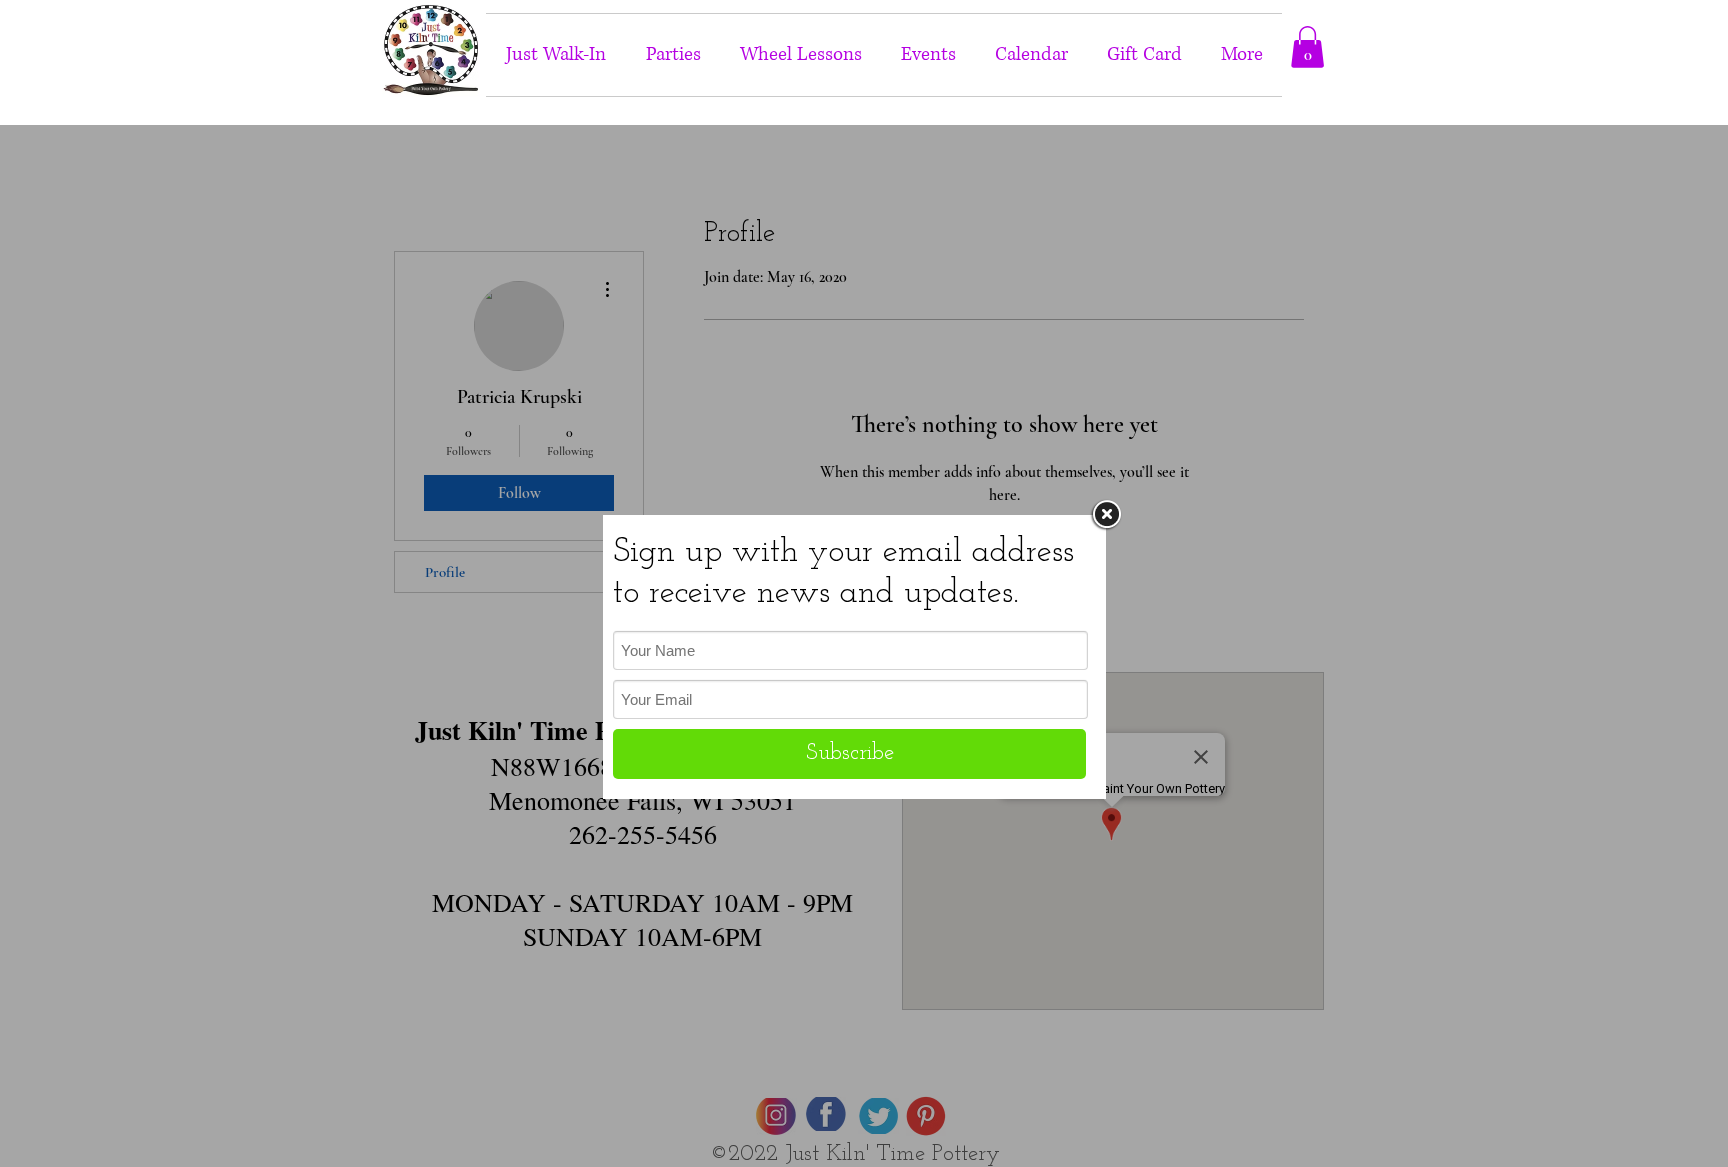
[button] (1307, 47)
